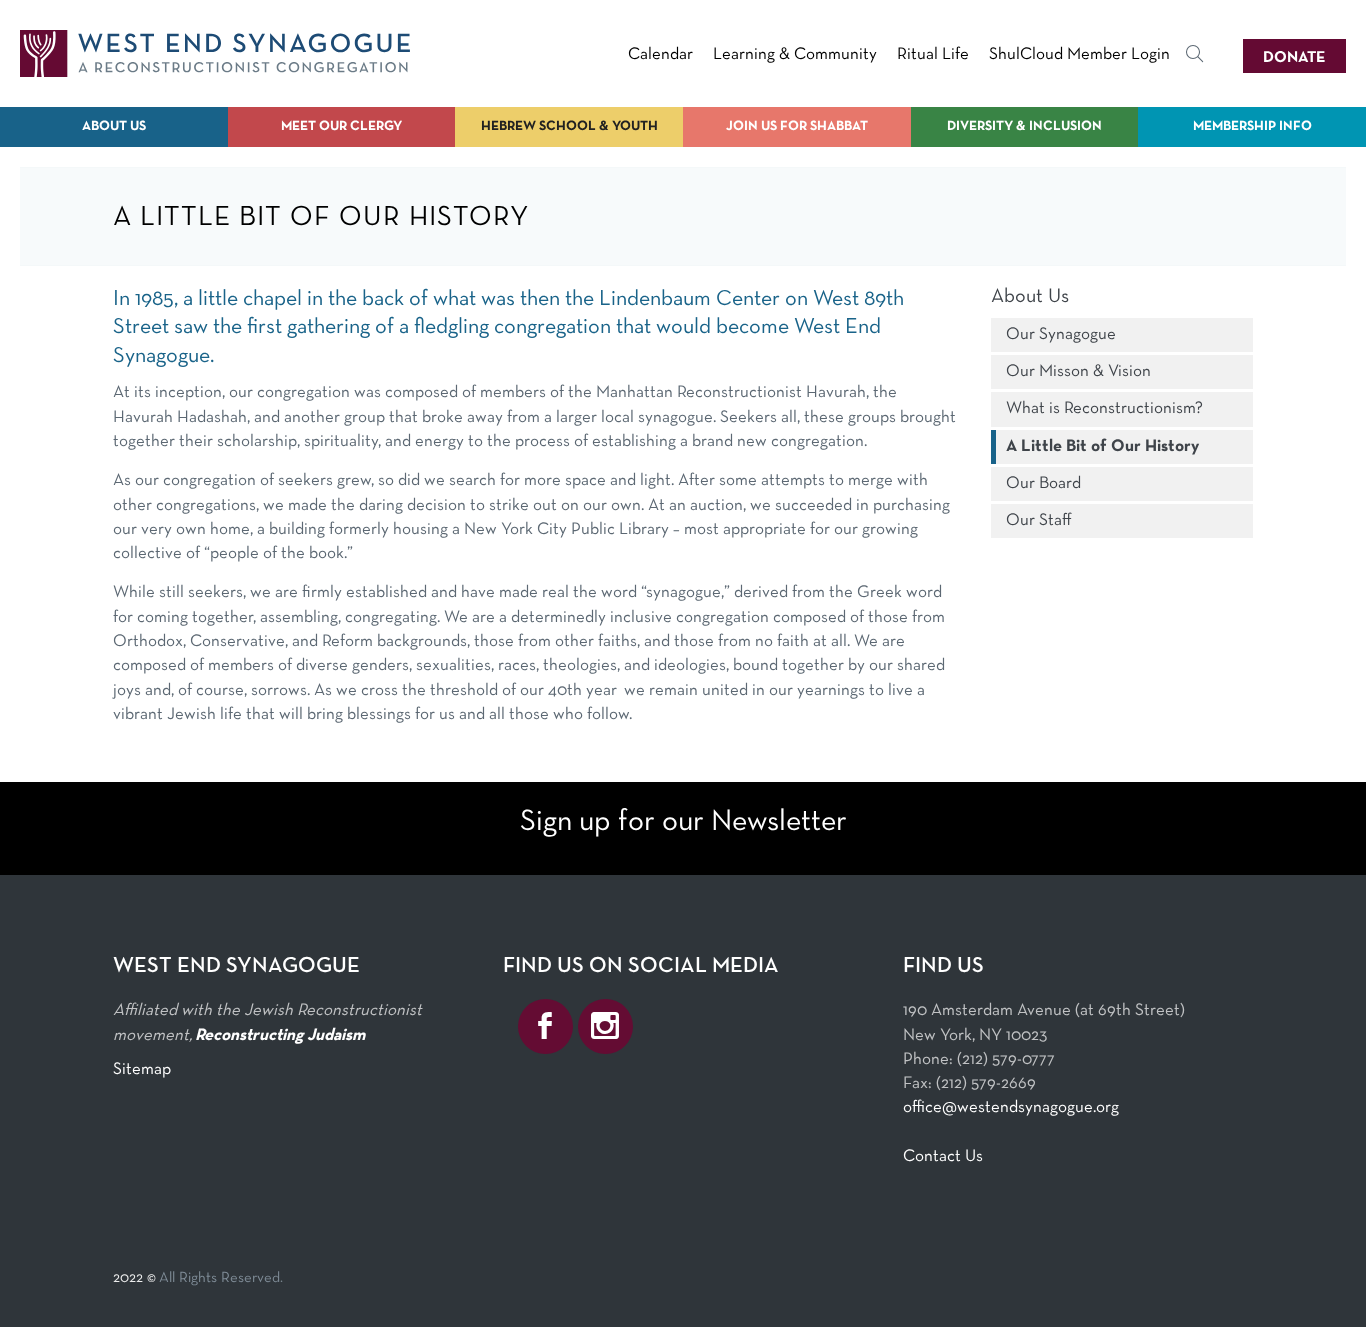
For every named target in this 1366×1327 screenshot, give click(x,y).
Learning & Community (795, 54)
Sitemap (142, 1069)
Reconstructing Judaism (280, 1035)
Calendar (660, 54)
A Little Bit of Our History (1102, 446)
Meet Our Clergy (341, 126)
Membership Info (1252, 126)
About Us (114, 126)
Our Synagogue (1061, 334)
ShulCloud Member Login (1079, 54)
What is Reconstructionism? (1104, 408)
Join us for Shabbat (797, 126)
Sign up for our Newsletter (683, 822)
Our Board (1043, 483)
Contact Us (943, 1156)
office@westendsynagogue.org (1011, 1107)
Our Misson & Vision (1078, 371)
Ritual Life (933, 54)
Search (1195, 58)
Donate (1294, 58)
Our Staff (1039, 520)
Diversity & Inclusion (1024, 126)
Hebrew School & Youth (569, 126)
